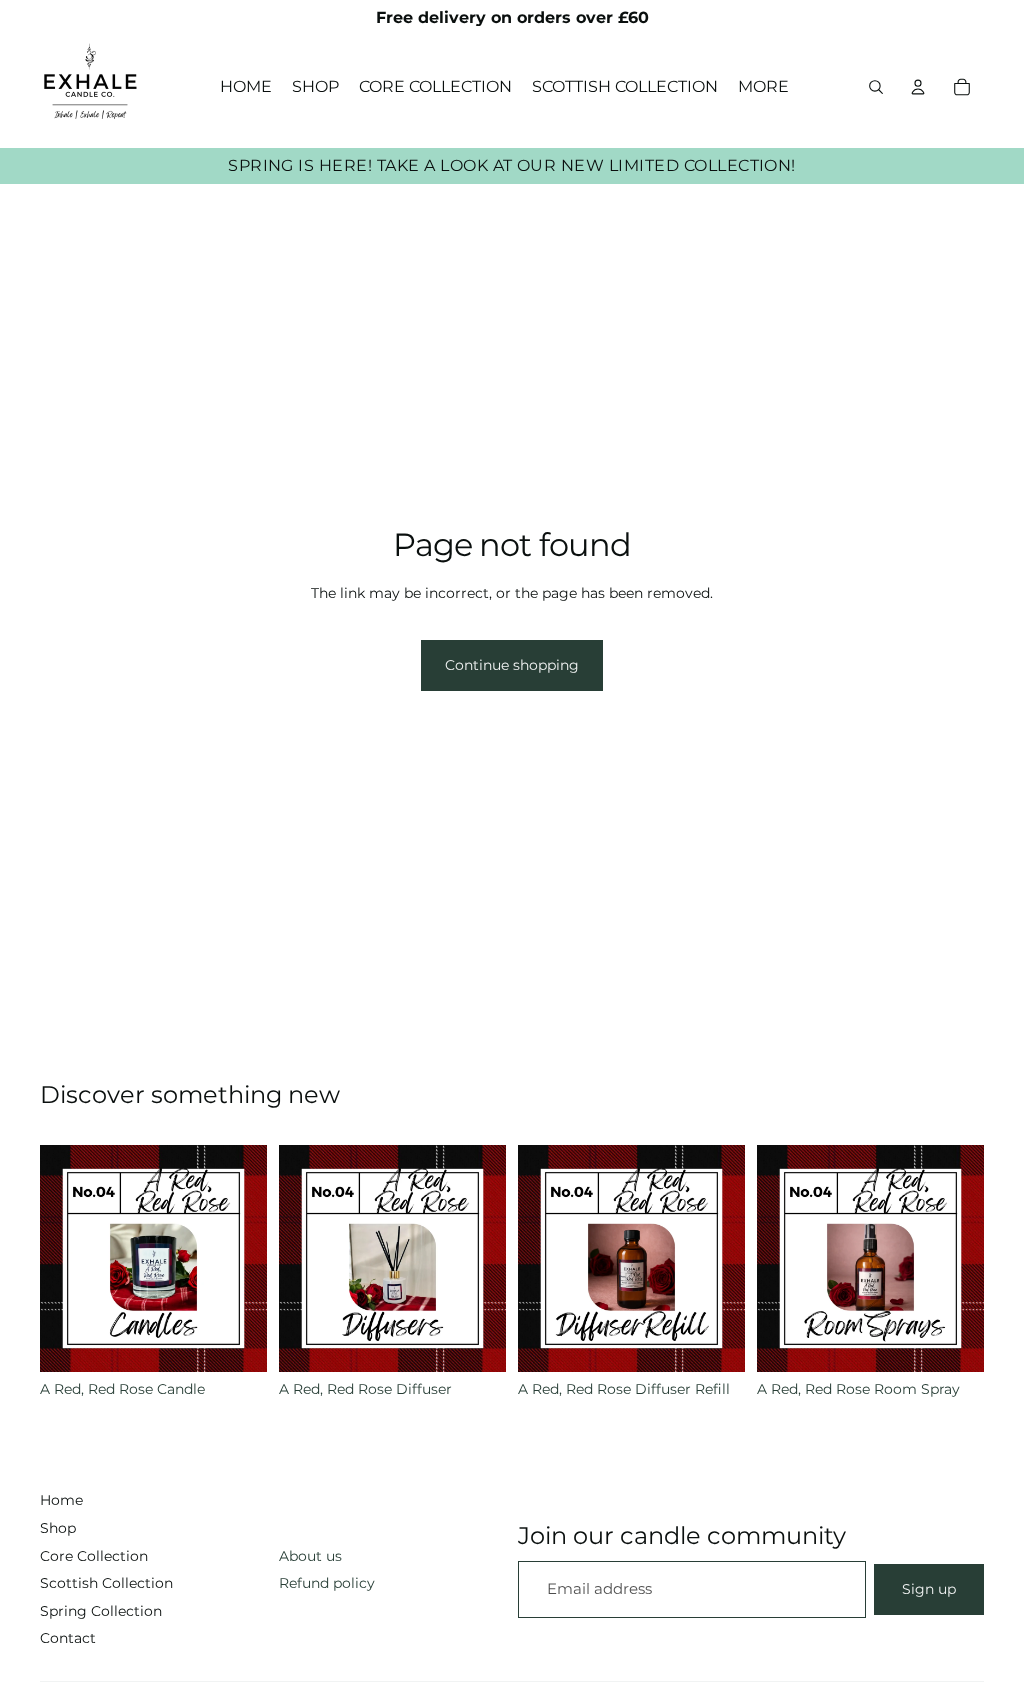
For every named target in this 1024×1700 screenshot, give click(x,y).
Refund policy (327, 1583)
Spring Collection (101, 1611)
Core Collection (94, 1556)
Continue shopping (512, 665)
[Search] (876, 87)
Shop (58, 1528)
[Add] (714, 1341)
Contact (68, 1638)
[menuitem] (763, 87)
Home (61, 1500)
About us (310, 1556)
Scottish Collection (106, 1583)
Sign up (929, 1589)
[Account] (918, 87)
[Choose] (236, 1341)
